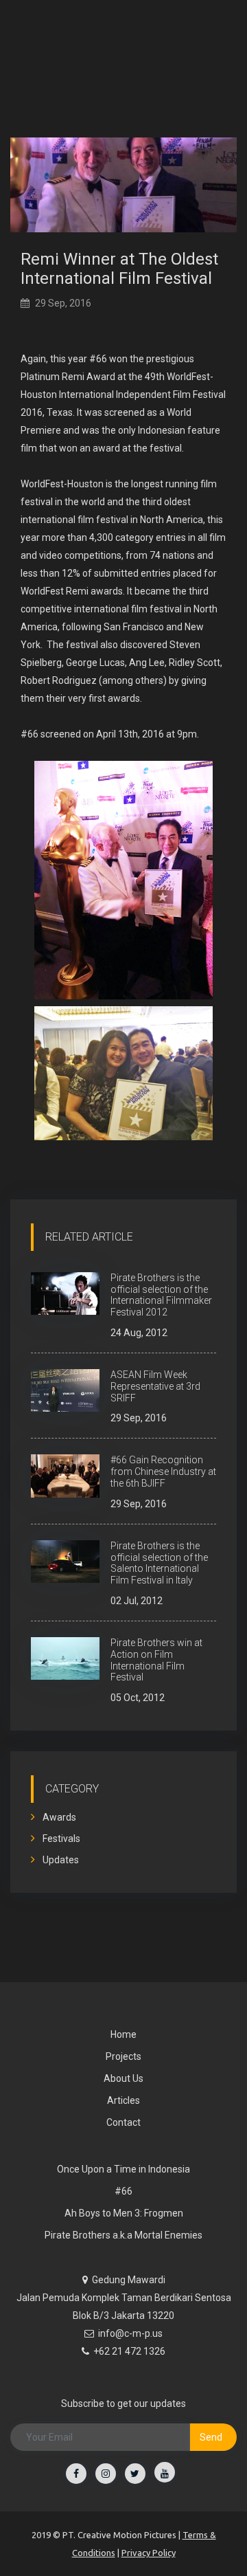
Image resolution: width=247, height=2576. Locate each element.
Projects (123, 2056)
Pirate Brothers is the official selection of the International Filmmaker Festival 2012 (161, 1295)
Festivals (60, 1839)
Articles (123, 2100)
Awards (58, 1817)
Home (123, 2034)
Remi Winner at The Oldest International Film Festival (119, 269)
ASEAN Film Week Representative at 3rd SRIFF (155, 1386)
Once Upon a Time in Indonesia (123, 2169)
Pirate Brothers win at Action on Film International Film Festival (156, 1660)
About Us (123, 2078)
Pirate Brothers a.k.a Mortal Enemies (123, 2235)
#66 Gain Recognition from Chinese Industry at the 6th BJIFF (163, 1472)
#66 (123, 2191)
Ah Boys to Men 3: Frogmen (124, 2213)
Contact (123, 2122)
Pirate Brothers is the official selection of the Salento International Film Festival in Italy (159, 1563)
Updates (60, 1860)
